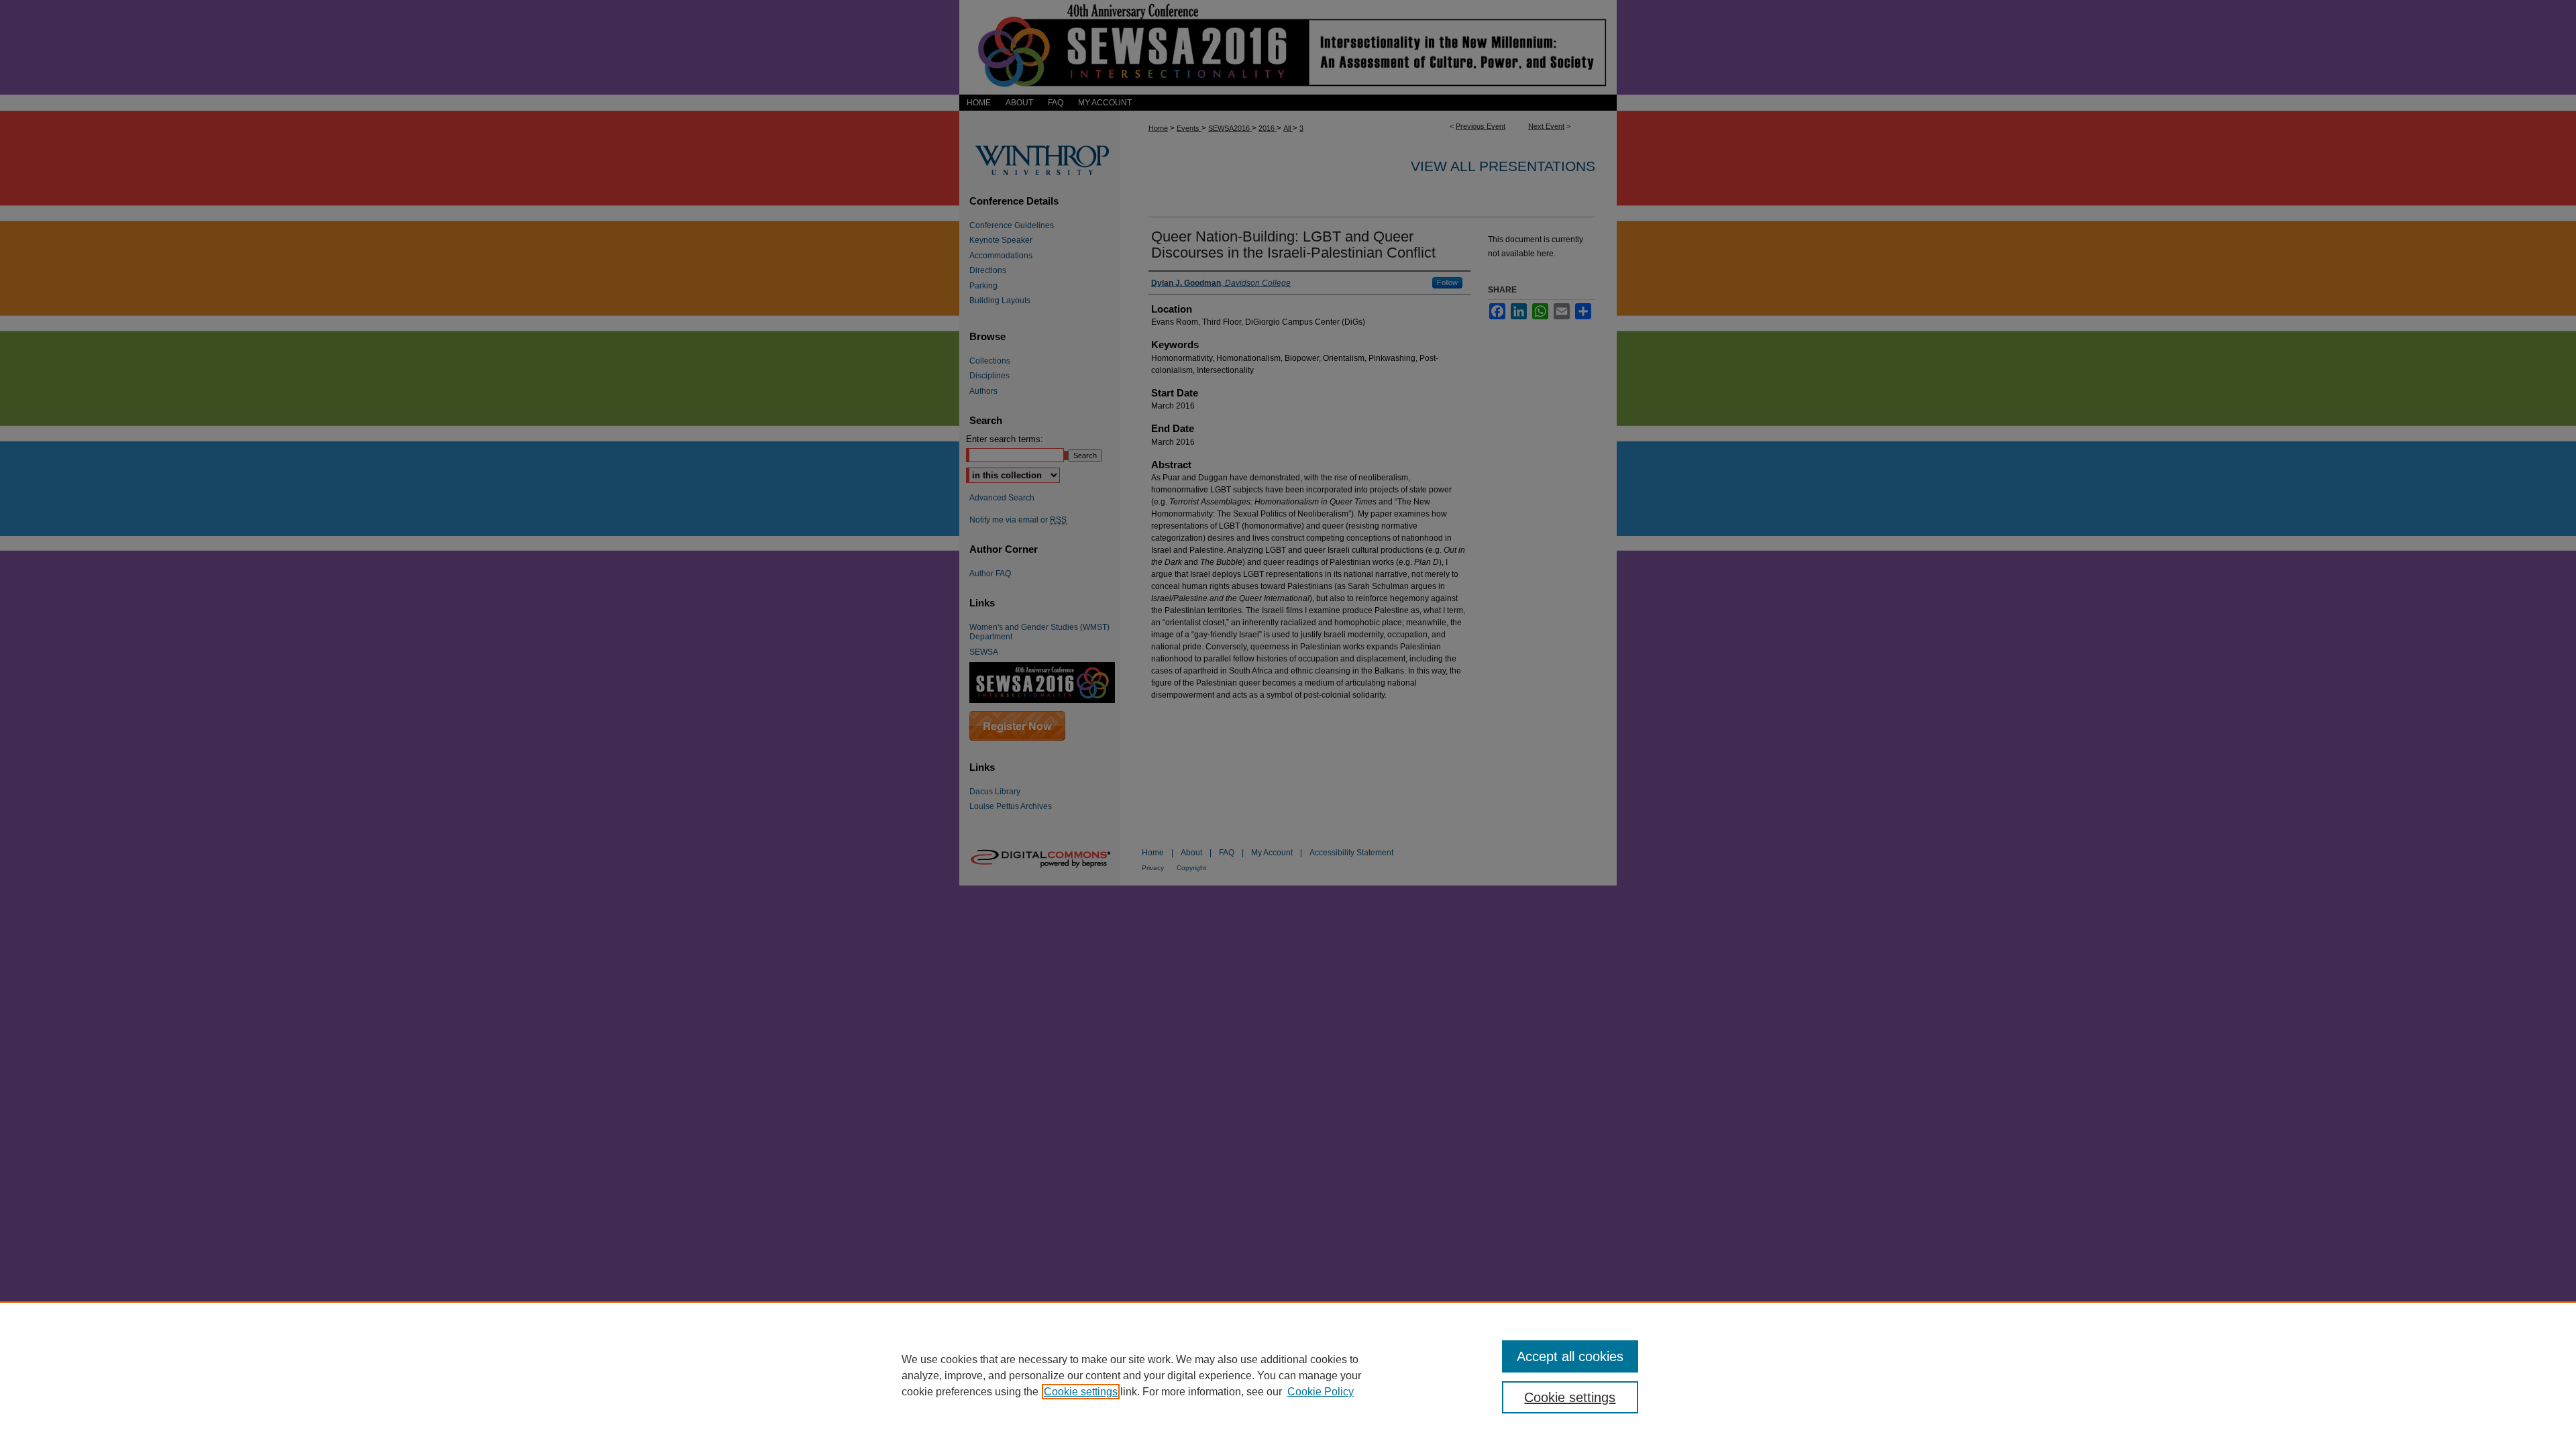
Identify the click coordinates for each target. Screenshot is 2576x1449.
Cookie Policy (1321, 1392)
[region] (1288, 1375)
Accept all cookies (1570, 1356)
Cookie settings (1081, 1392)
